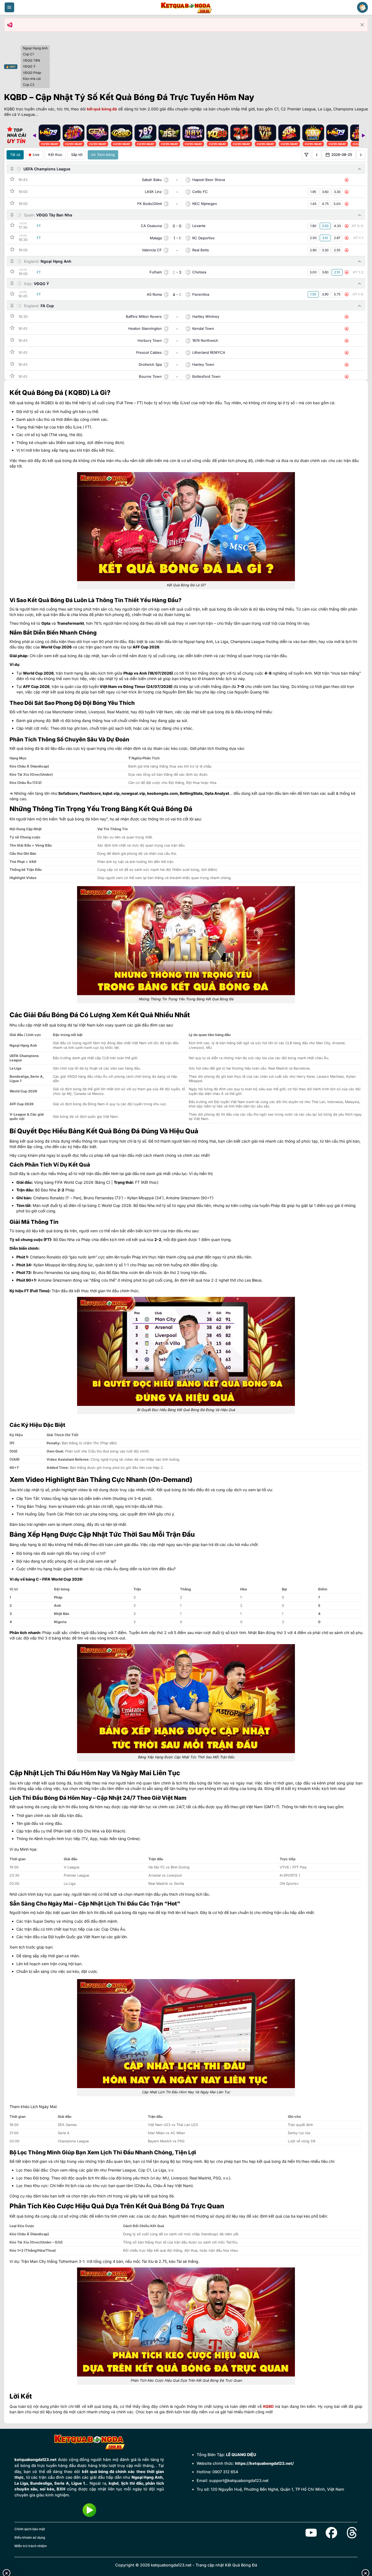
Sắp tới (77, 155)
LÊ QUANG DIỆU (241, 2455)
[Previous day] (317, 155)
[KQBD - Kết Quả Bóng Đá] (186, 7)
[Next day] (361, 155)
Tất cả (15, 155)
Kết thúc (55, 155)
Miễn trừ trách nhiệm (31, 2546)
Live (36, 155)
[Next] (363, 135)
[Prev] (34, 135)
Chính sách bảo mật (30, 2529)
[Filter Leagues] (306, 155)
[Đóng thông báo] (362, 25)
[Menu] (9, 7)
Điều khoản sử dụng (30, 2537)
